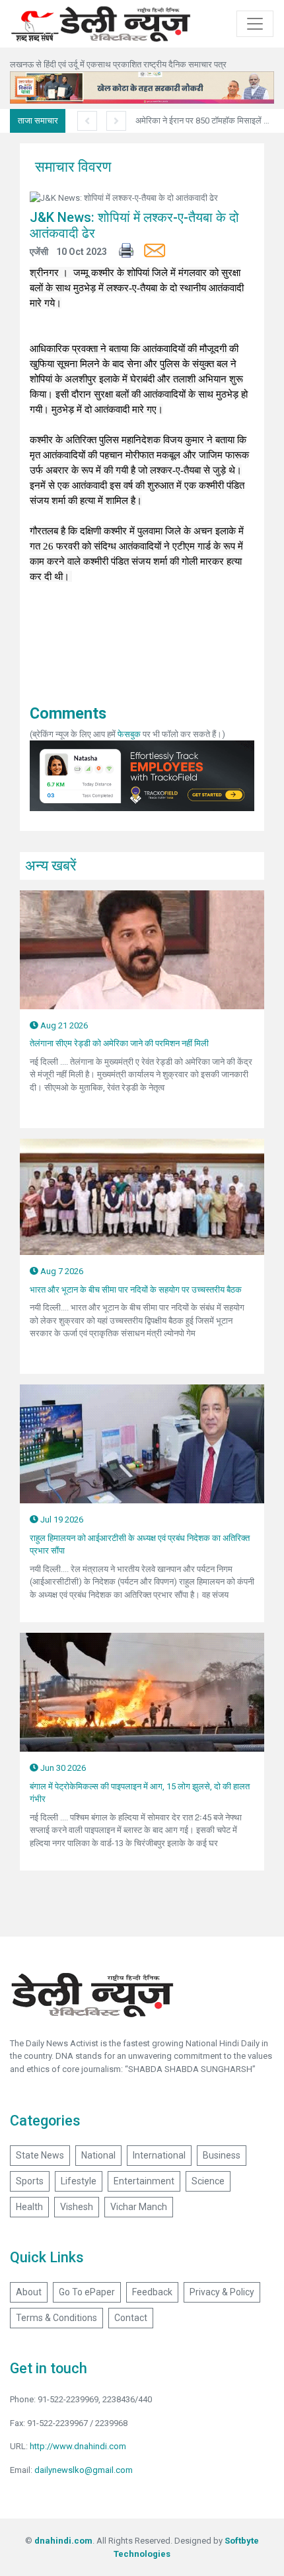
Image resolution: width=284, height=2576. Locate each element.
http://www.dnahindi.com (78, 2446)
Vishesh (77, 2207)
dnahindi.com (63, 2541)
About (29, 2292)
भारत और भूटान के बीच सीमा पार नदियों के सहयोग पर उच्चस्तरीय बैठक (136, 1290)
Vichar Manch (139, 2207)
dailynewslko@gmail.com (84, 2470)
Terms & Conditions (56, 2318)
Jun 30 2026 (62, 1768)
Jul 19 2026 (61, 1520)
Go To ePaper (87, 2292)
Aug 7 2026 (61, 1271)
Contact (131, 2318)
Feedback (152, 2292)
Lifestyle (79, 2181)
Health (29, 2207)
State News (40, 2155)
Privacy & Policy (222, 2292)
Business (222, 2155)
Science (208, 2181)
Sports (30, 2181)
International (159, 2155)
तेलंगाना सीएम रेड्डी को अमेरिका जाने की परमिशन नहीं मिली (119, 1043)
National (98, 2155)
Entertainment (144, 2181)
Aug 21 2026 (63, 1025)
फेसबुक (129, 734)
